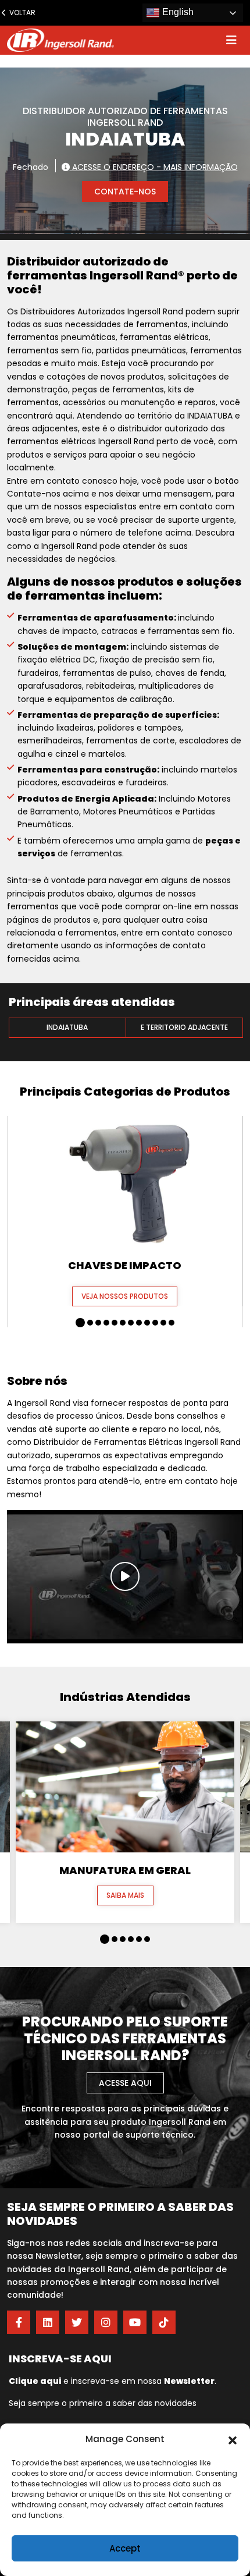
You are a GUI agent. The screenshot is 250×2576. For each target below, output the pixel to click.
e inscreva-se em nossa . (112, 2381)
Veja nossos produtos (125, 1296)
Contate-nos (125, 192)
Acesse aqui (125, 2083)
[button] (233, 2439)
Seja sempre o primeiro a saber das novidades (103, 2403)
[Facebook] (19, 2322)
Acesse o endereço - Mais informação (154, 166)
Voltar (20, 13)
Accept (125, 2548)
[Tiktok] (164, 2322)
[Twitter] (77, 2322)
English (177, 12)
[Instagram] (106, 2322)
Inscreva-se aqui (60, 2359)
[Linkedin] (48, 2322)
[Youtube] (135, 2322)
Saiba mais (125, 1895)
